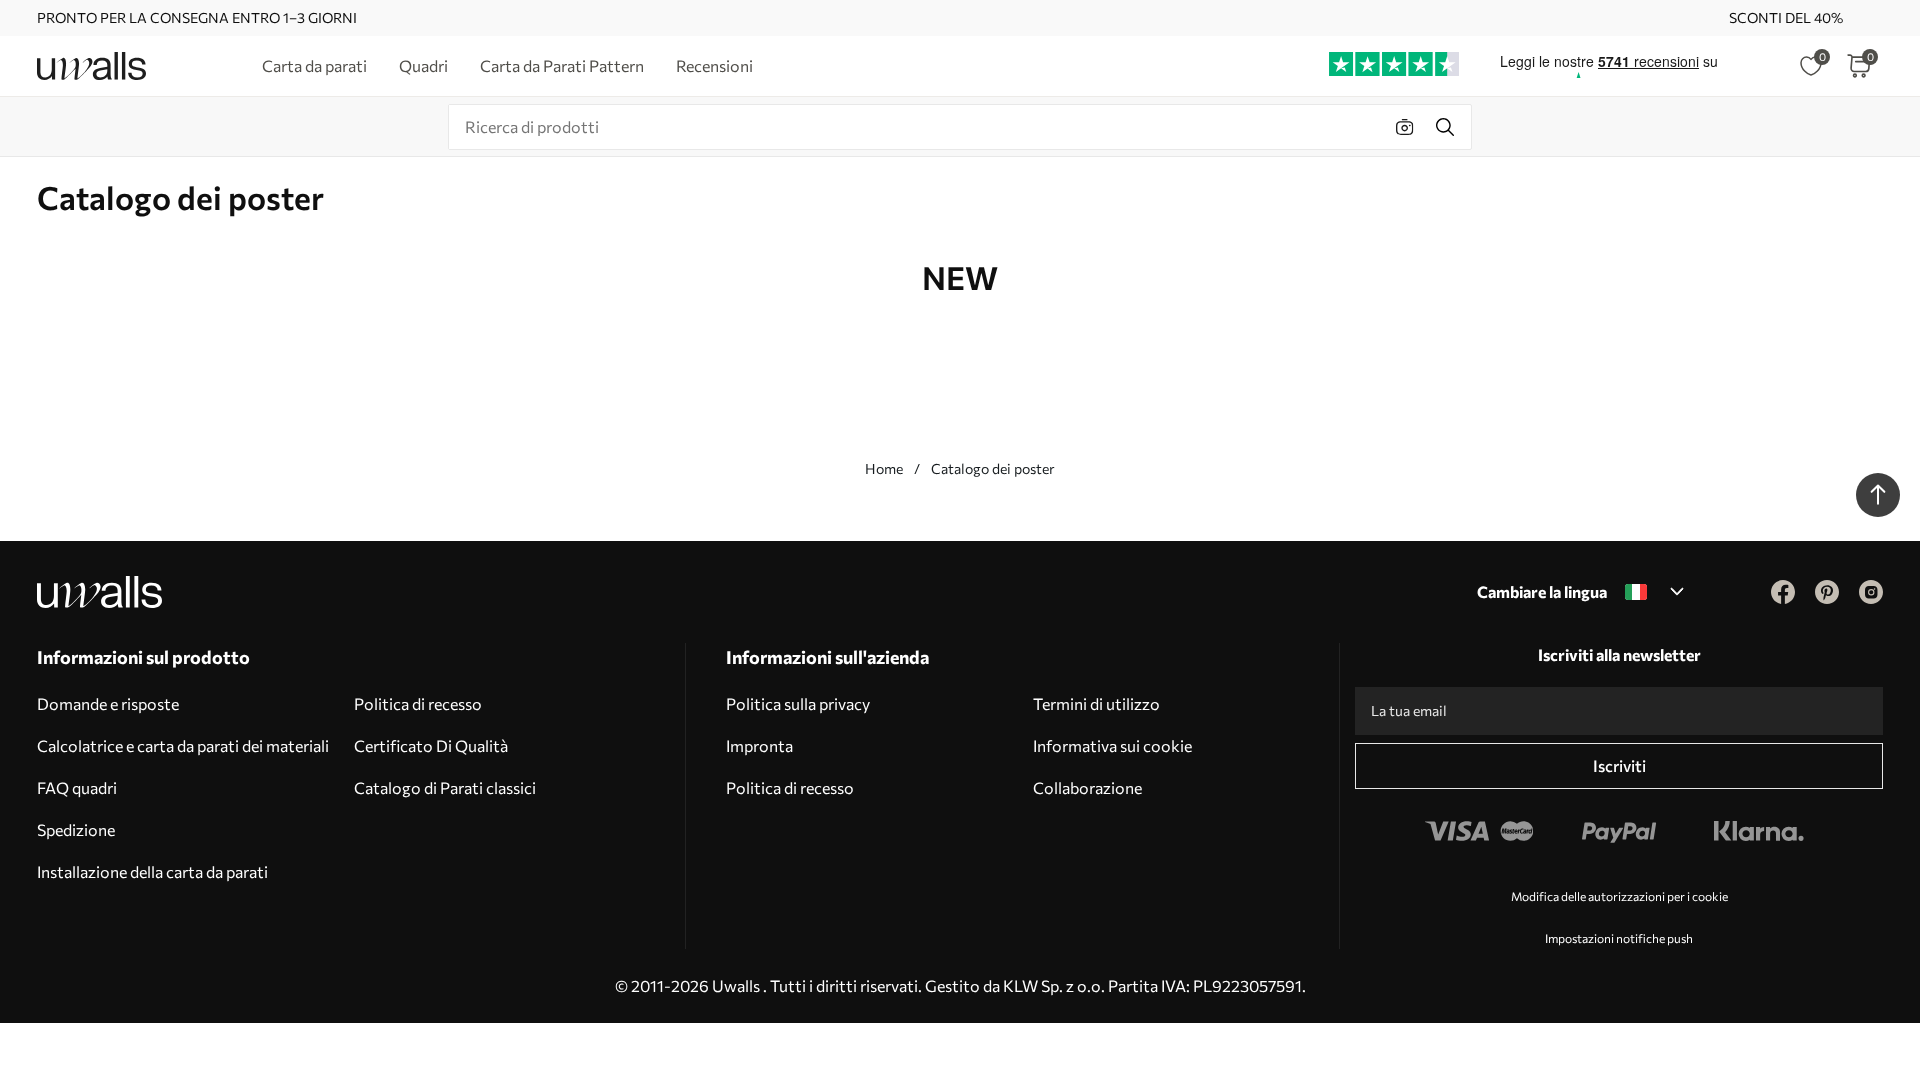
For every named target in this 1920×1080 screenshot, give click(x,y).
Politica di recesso (418, 703)
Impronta (759, 745)
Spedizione (76, 829)
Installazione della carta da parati (152, 871)
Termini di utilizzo (1096, 703)
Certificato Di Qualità (431, 745)
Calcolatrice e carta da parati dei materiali (183, 745)
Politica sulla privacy (798, 703)
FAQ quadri (77, 787)
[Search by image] (1405, 127)
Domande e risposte (108, 703)
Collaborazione (1087, 787)
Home (884, 468)
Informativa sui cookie (1112, 745)
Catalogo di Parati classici (445, 787)
